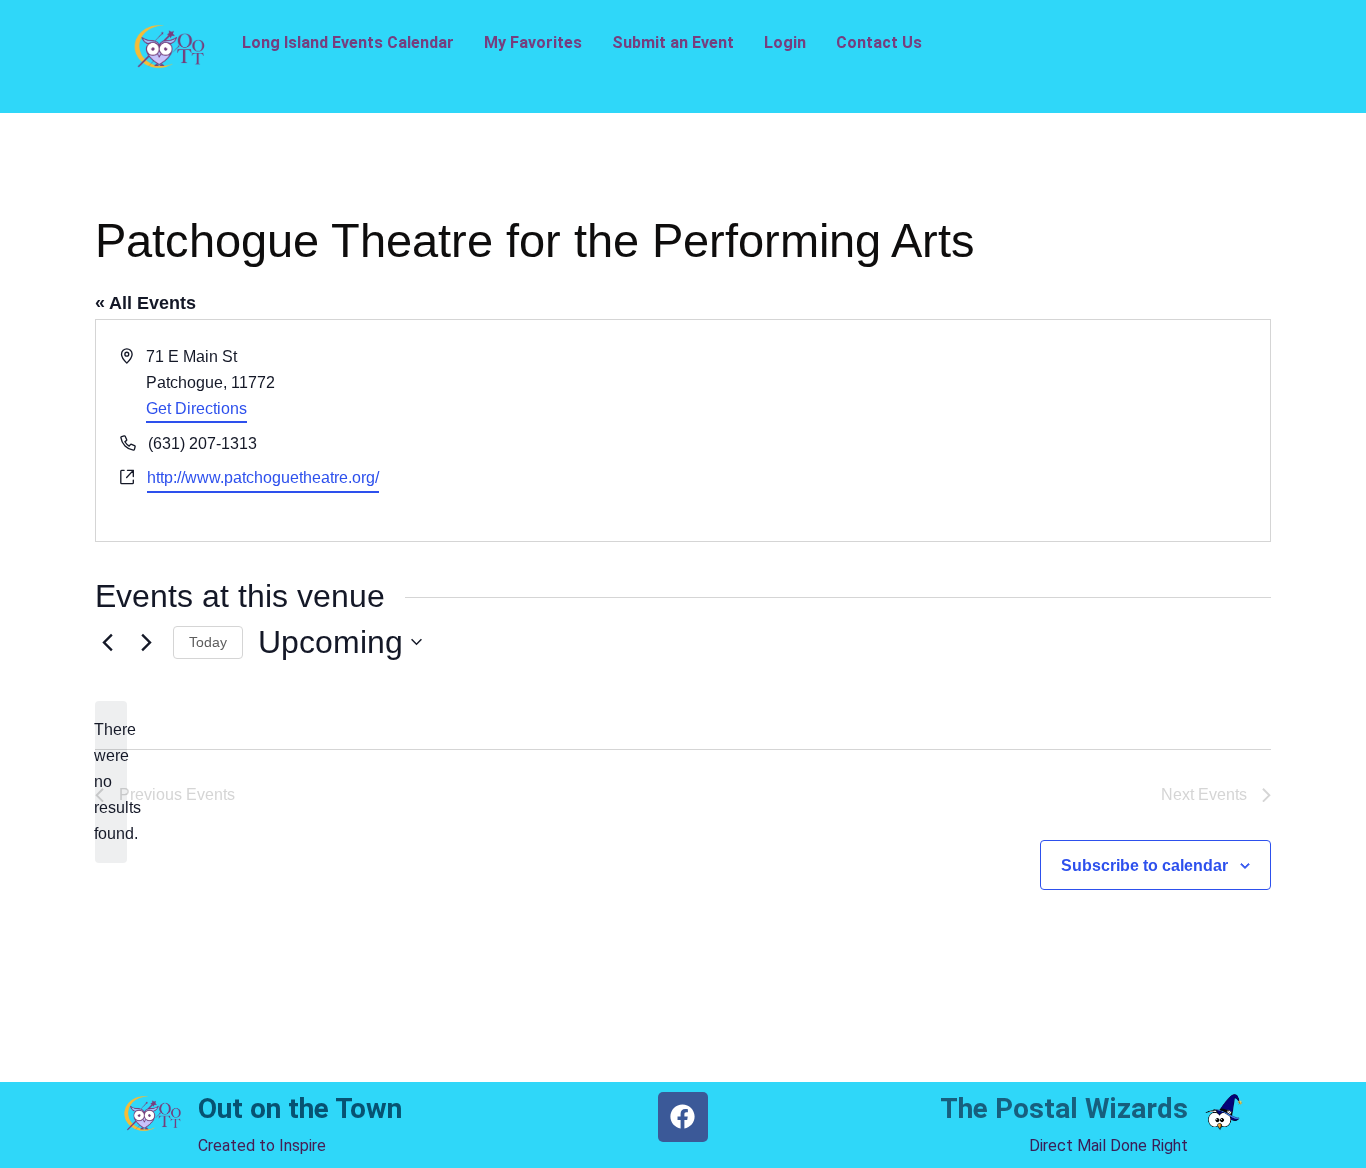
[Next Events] (146, 642)
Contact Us (879, 42)
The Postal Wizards (1064, 1108)
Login (785, 42)
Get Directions (196, 408)
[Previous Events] (107, 642)
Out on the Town (300, 1108)
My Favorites (533, 42)
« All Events (145, 303)
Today (208, 642)
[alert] (111, 782)
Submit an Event (673, 42)
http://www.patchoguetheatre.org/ (263, 477)
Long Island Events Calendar (348, 42)
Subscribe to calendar (1144, 865)
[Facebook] (683, 1117)
